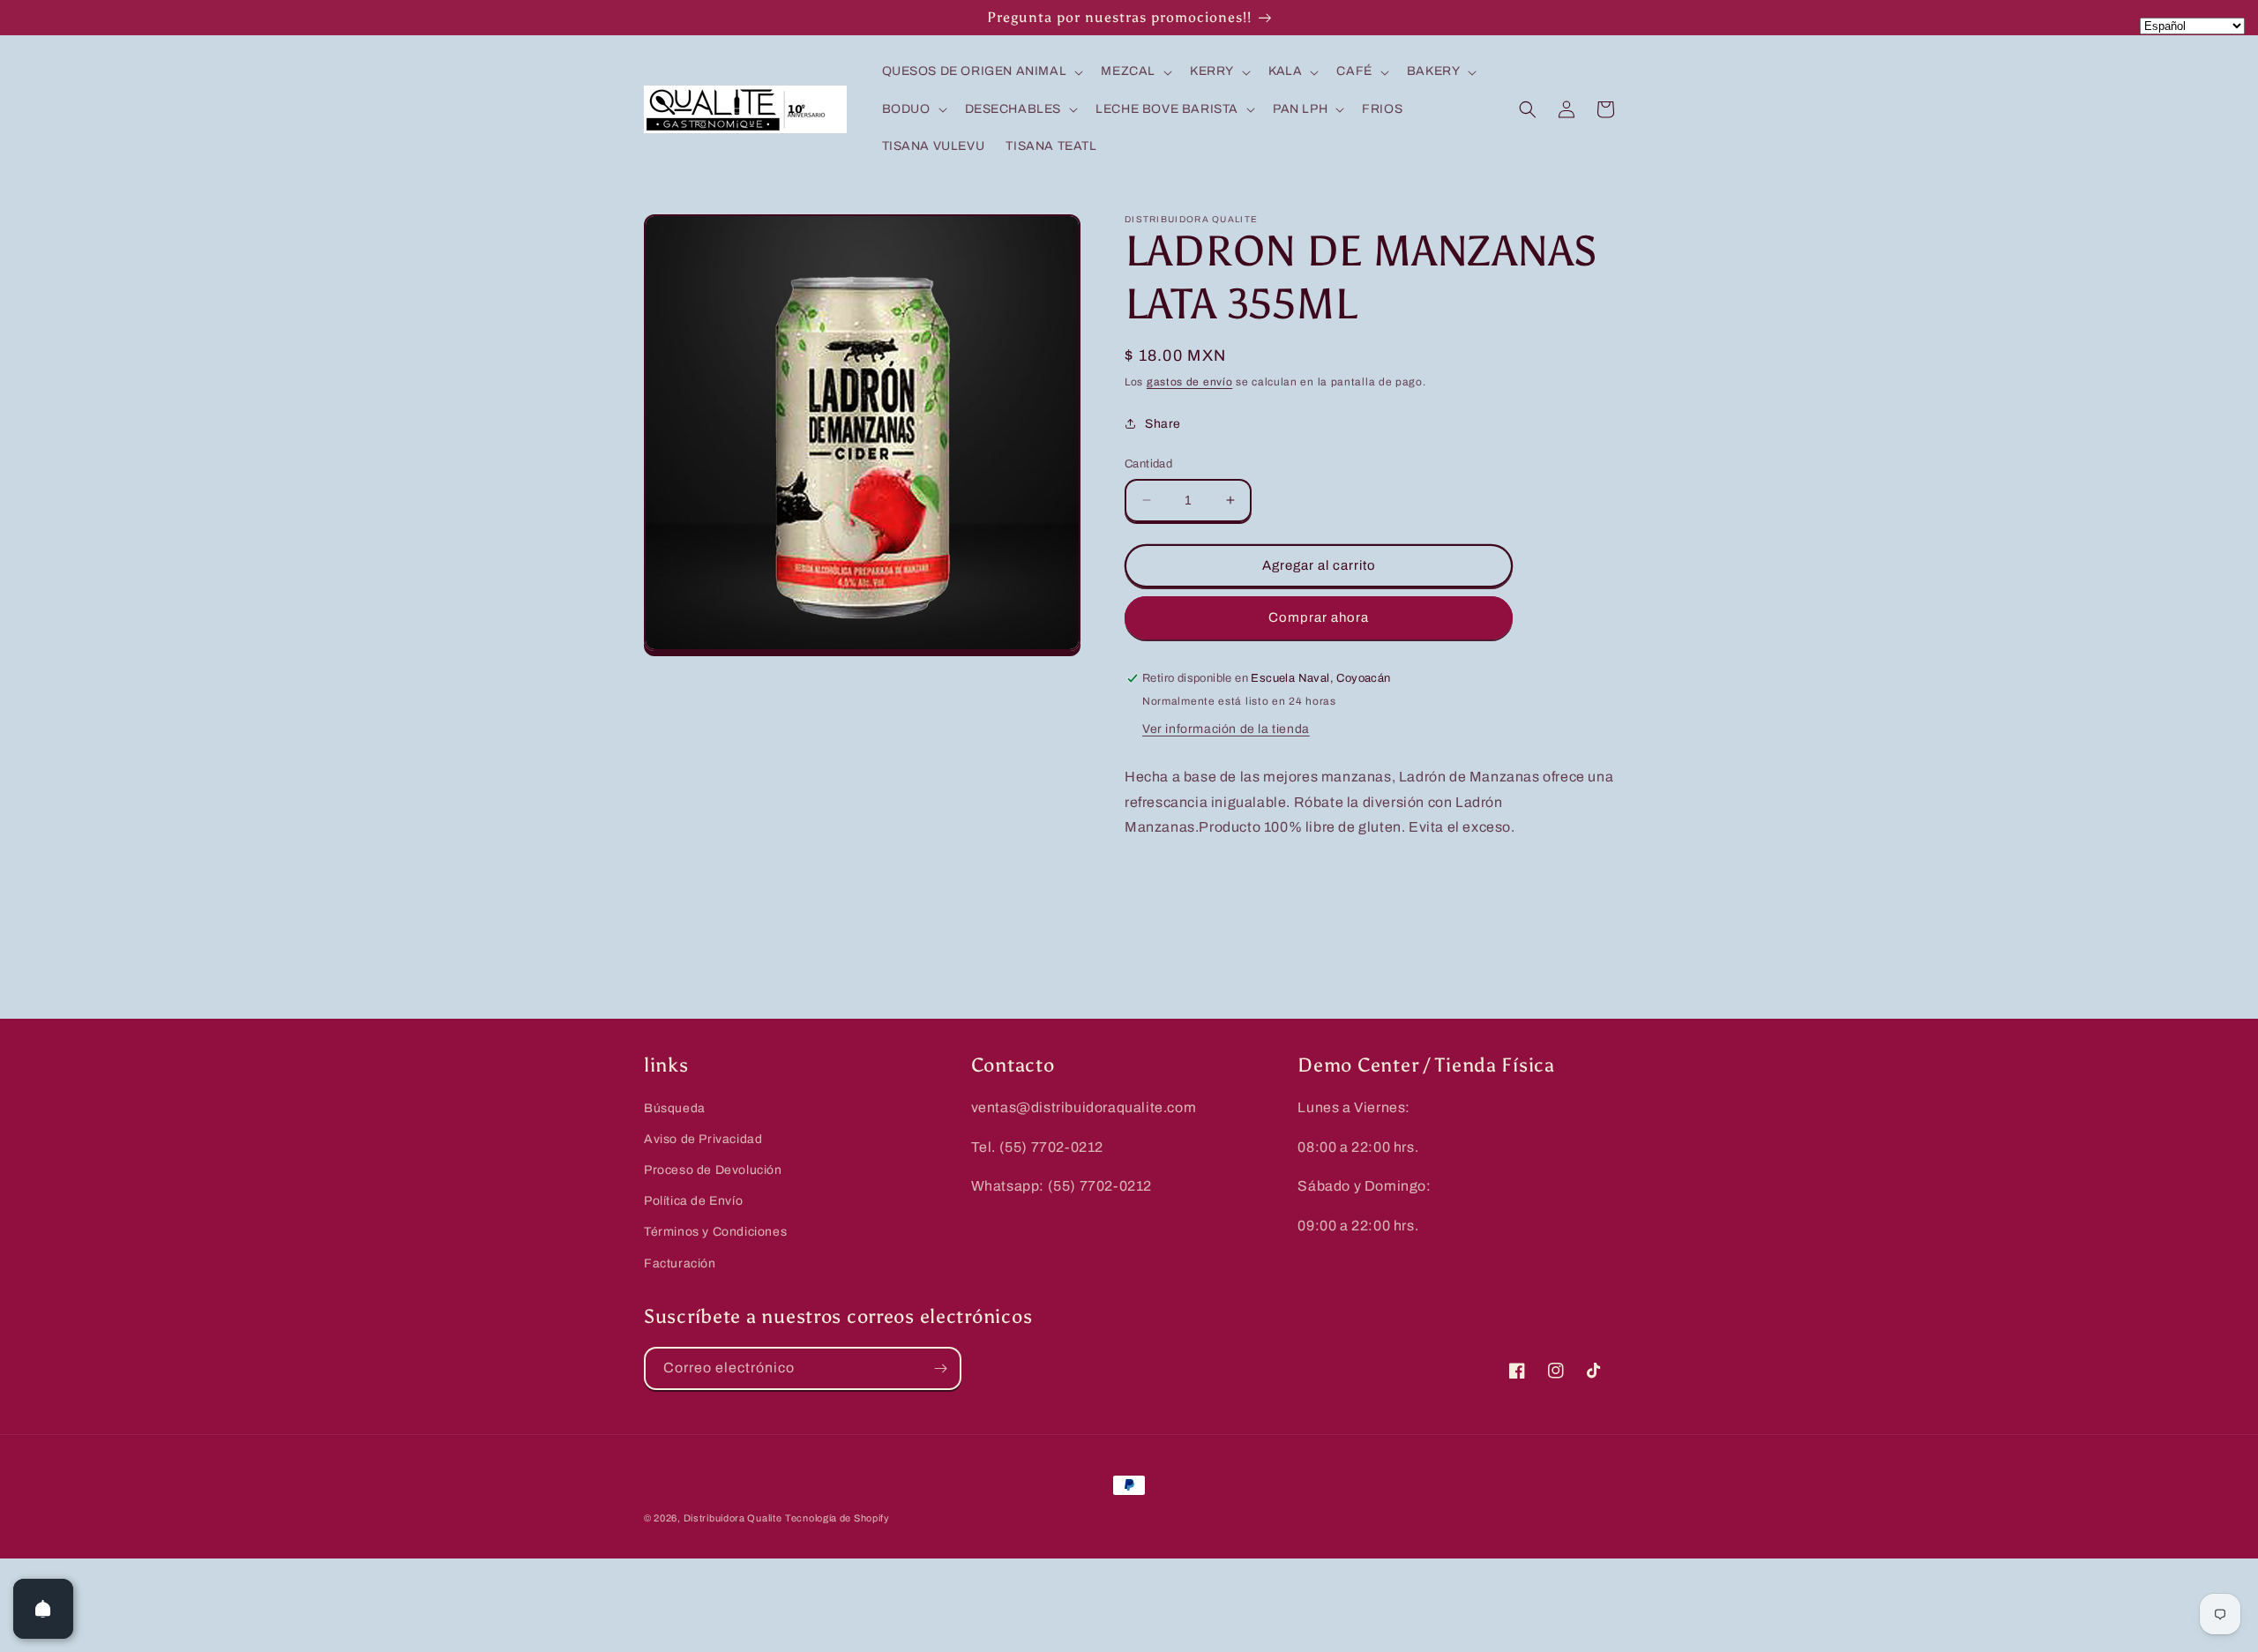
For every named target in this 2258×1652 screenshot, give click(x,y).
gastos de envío (1190, 382)
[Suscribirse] (940, 1368)
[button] (981, 71)
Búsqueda (675, 1108)
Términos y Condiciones (715, 1232)
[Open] (43, 1609)
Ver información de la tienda (1226, 729)
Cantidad (1148, 464)
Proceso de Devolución (713, 1170)
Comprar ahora (1319, 617)
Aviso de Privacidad (703, 1139)
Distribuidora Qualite (733, 1518)
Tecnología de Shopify (837, 1518)
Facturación (680, 1263)
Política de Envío (693, 1201)
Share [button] (1163, 424)
